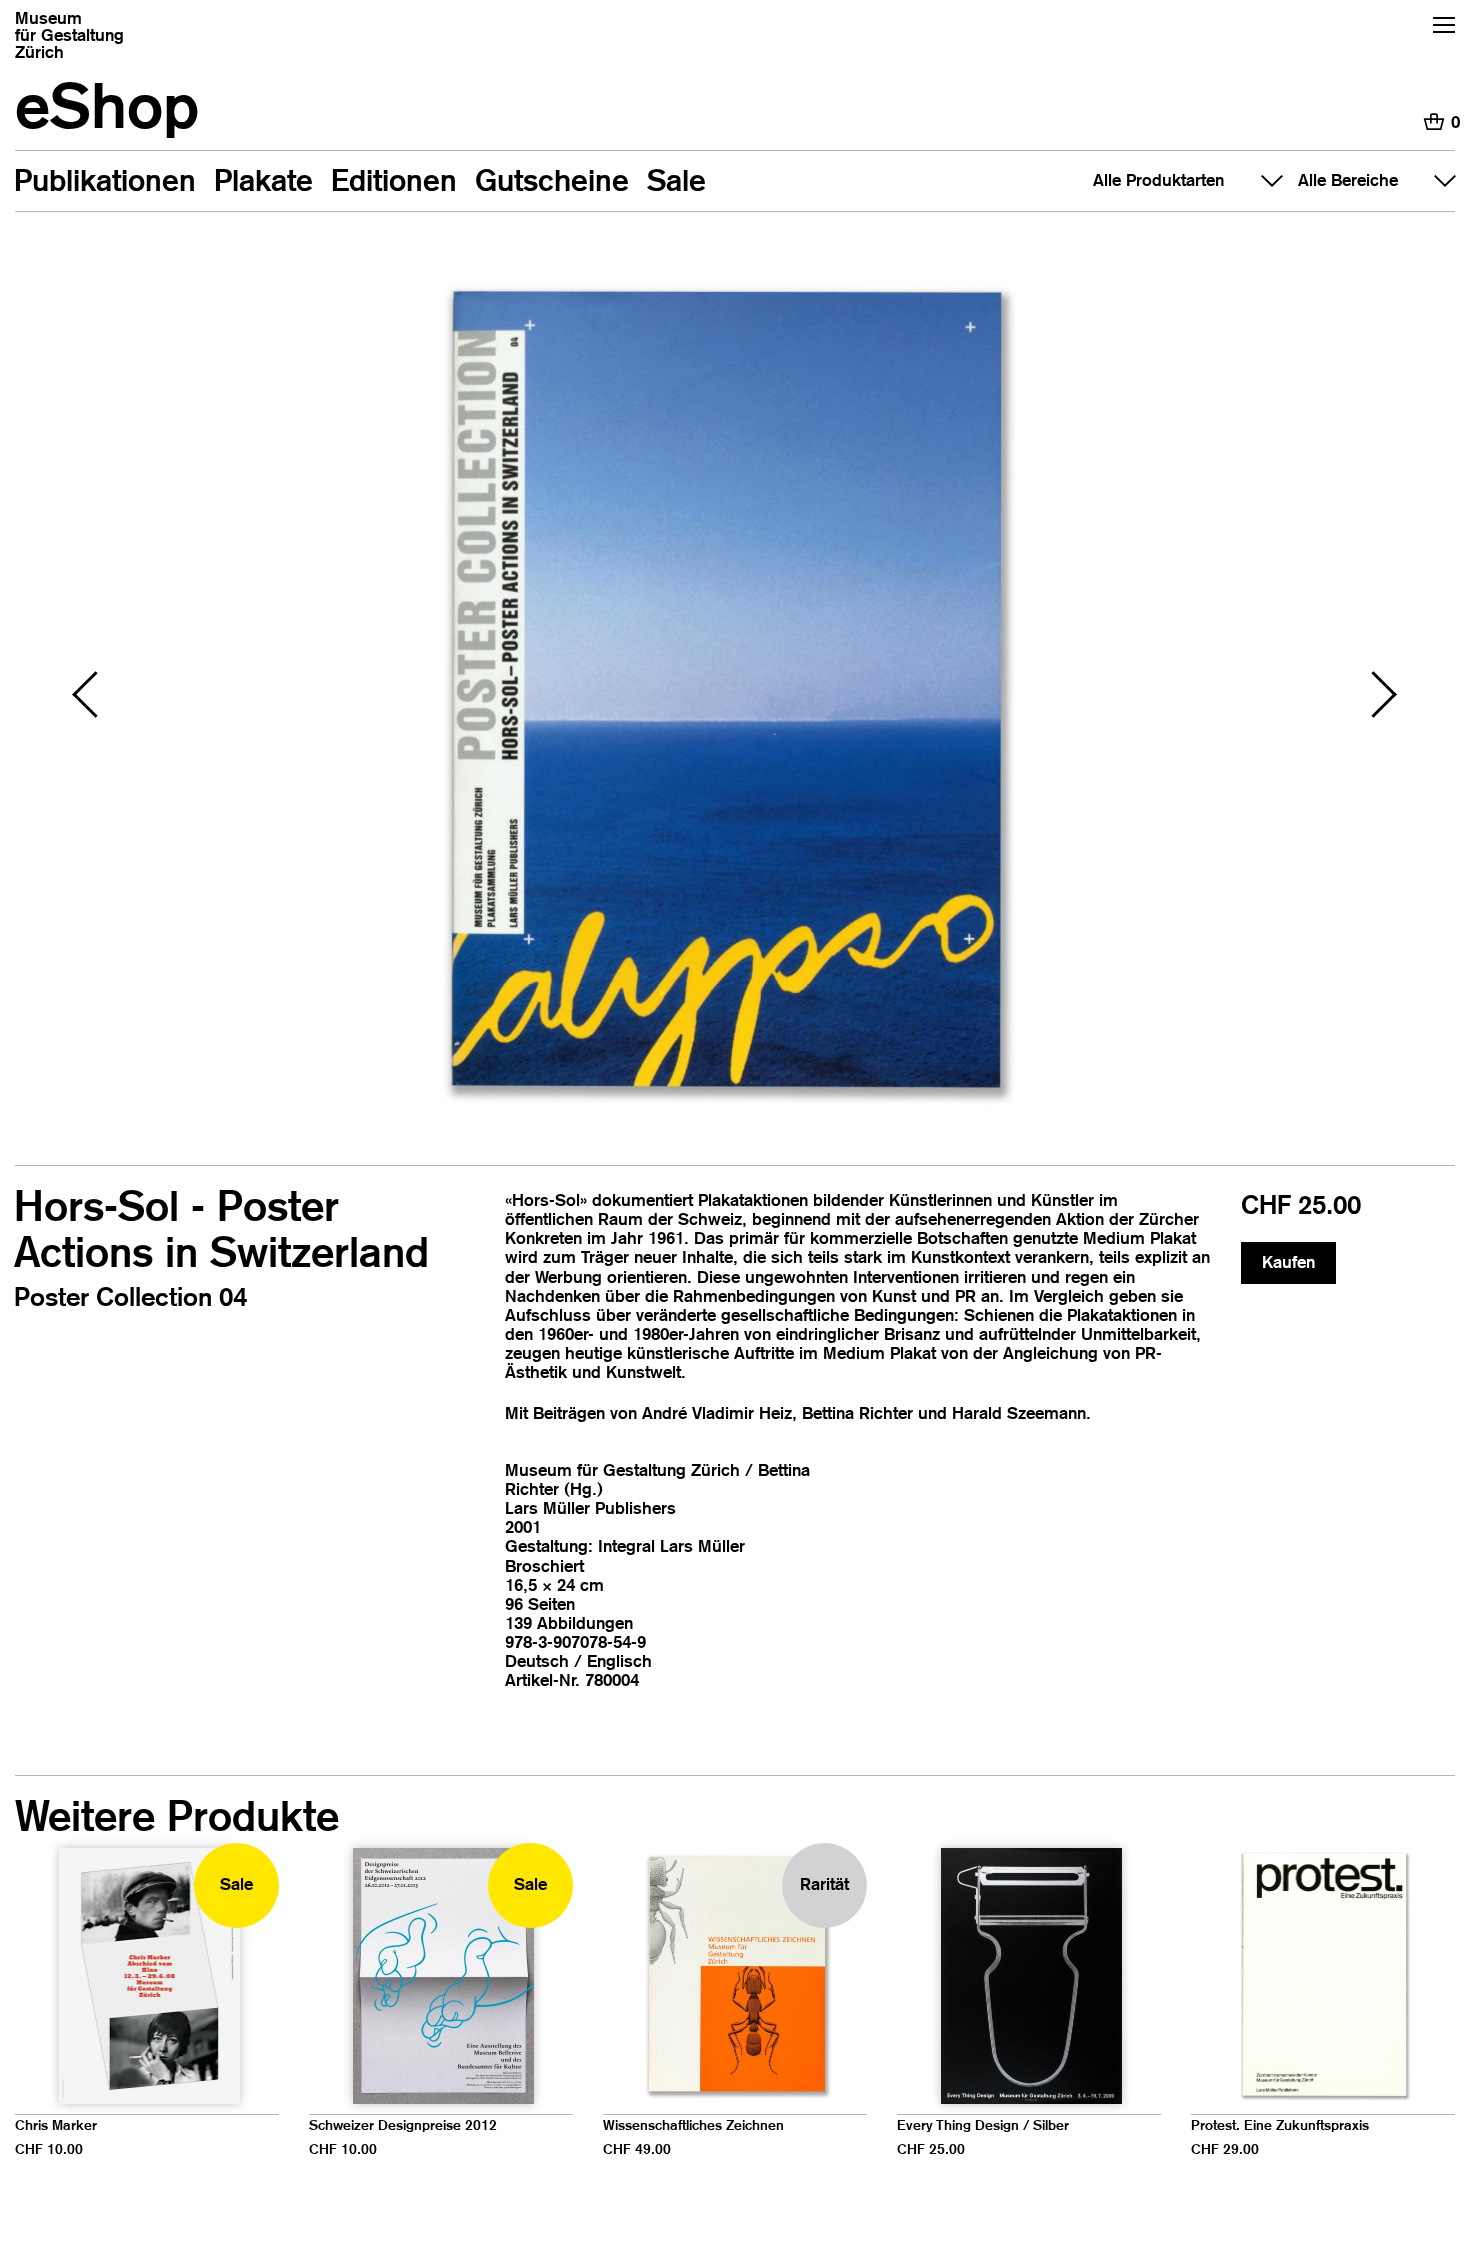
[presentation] (90, 697)
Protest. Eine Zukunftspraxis (1280, 2125)
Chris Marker (56, 2125)
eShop (107, 105)
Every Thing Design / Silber (983, 2125)
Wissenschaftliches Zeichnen (693, 2125)
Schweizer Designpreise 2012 (403, 2125)
